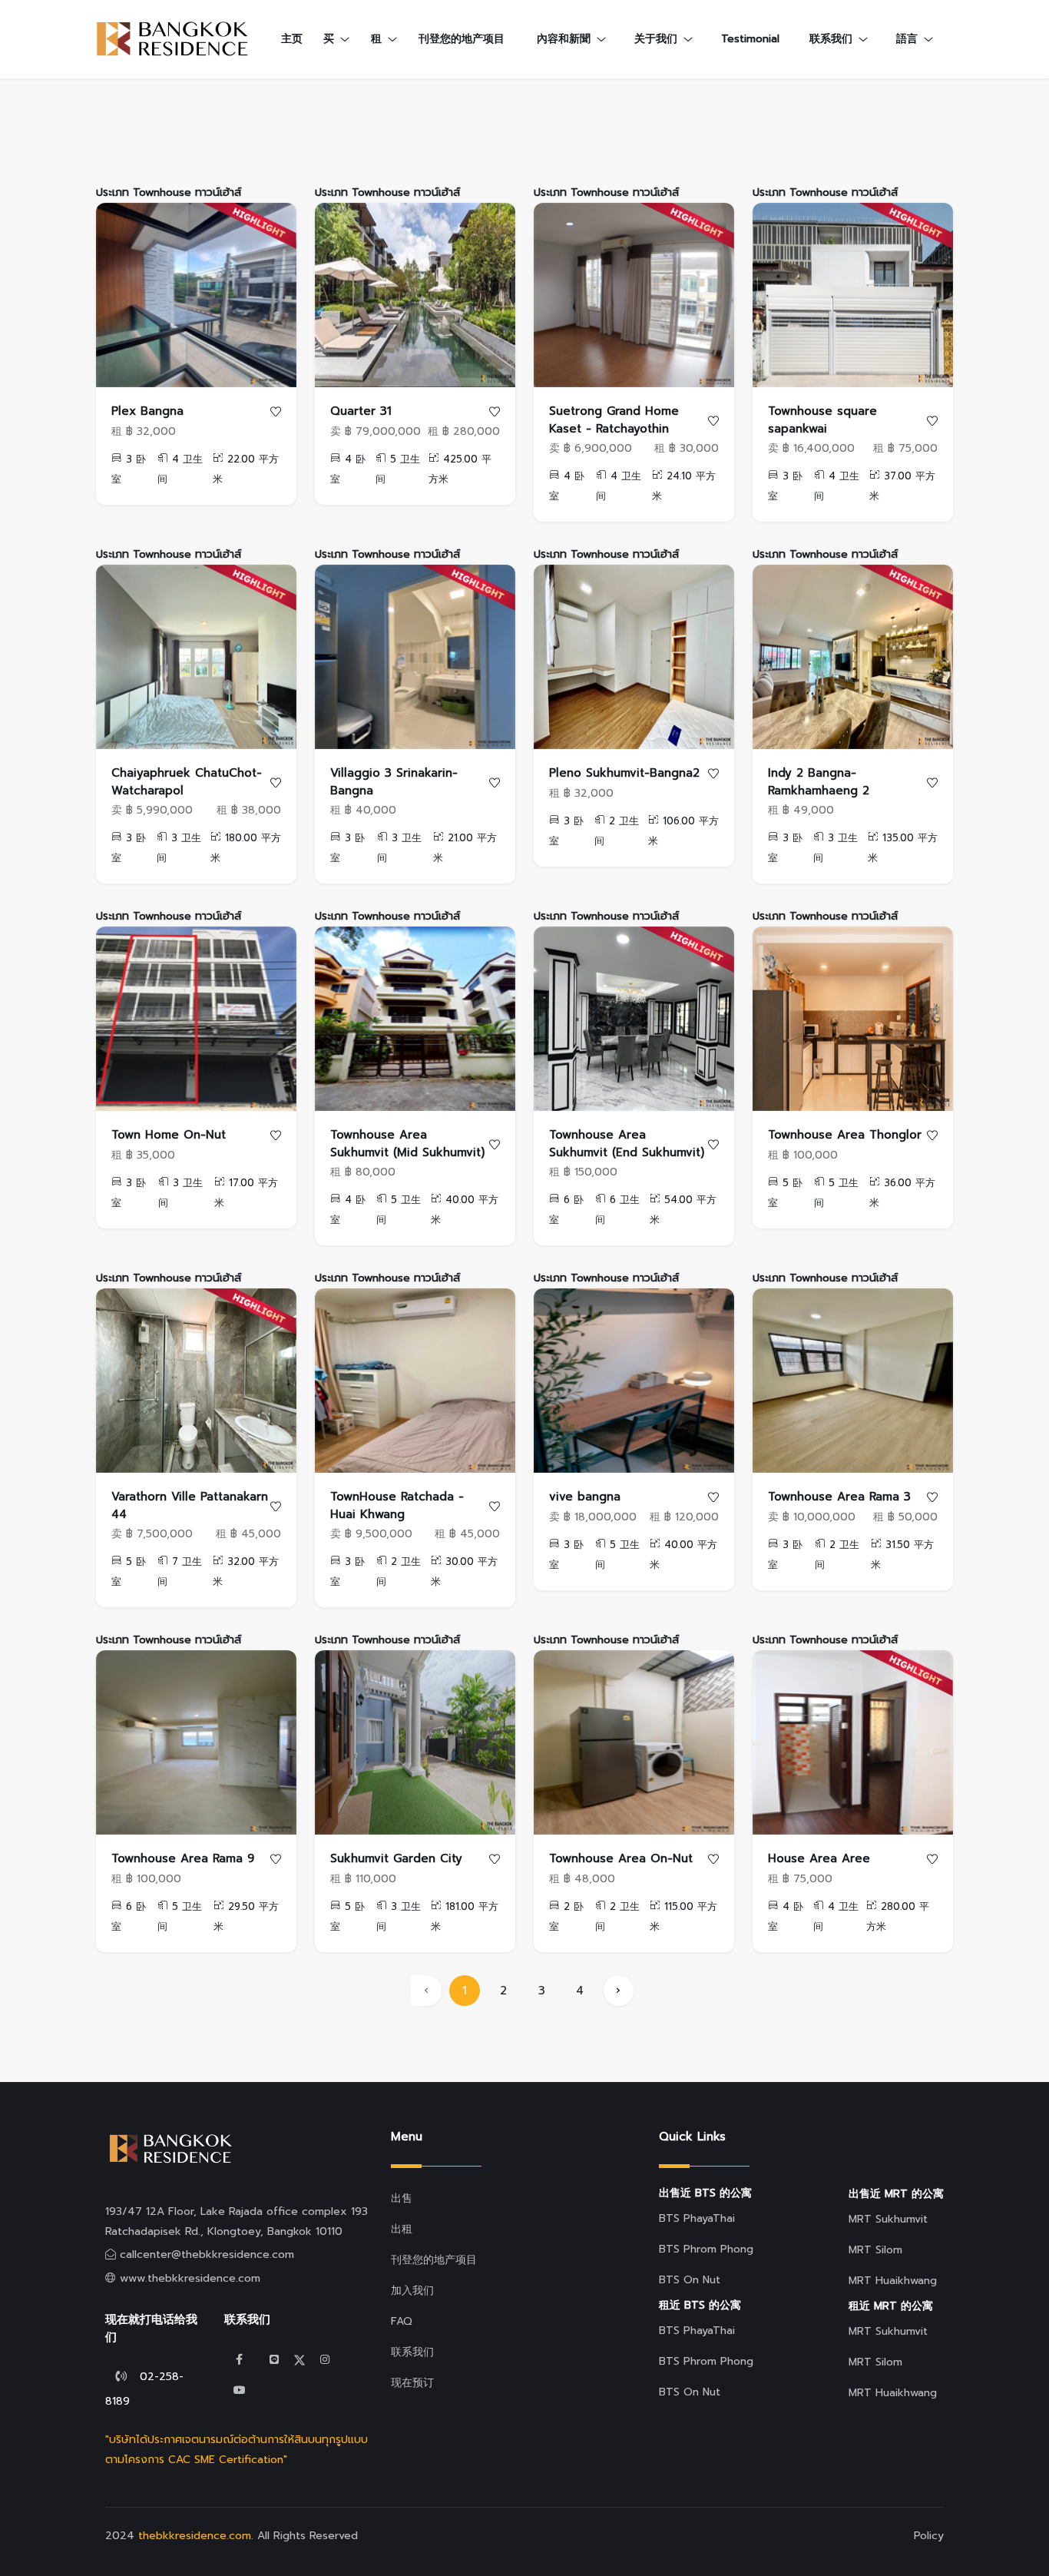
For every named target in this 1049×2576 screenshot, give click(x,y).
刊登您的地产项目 (462, 39)
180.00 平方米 (246, 848)
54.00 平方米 (683, 1210)
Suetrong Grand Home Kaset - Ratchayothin (614, 420)
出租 (402, 2229)
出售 (402, 2198)
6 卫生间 (617, 1210)
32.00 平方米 (246, 1571)
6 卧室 (566, 1210)
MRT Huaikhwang (893, 2281)
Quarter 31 (361, 411)
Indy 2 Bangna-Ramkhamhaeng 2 (819, 782)
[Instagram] (325, 2360)
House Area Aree (819, 1858)
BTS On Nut (690, 2280)
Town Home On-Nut (169, 1135)
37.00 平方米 (902, 486)
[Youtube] (240, 2390)
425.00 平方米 (460, 469)
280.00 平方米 (898, 1916)
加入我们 (412, 2291)
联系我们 (412, 2352)
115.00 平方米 (683, 1916)
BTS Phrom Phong (706, 2249)
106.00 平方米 (683, 831)
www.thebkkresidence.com (190, 2278)
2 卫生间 (617, 831)
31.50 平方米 (902, 1555)
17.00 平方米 (246, 1193)
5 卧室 (785, 1193)
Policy (929, 2536)
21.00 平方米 (465, 848)
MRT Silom (875, 2250)
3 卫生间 (179, 848)
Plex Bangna (147, 411)
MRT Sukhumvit (888, 2219)
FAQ (402, 2321)
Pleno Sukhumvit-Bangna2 (624, 773)
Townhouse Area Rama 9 (183, 1858)
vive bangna (585, 1497)
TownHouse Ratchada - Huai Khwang (397, 1505)
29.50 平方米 (246, 1916)
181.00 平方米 (465, 1916)
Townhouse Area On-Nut (621, 1858)
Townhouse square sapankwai (822, 420)
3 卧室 (129, 469)
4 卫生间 (180, 469)
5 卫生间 (398, 469)
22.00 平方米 (246, 469)
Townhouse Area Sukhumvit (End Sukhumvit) (627, 1144)
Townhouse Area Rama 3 (839, 1497)
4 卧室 (348, 469)
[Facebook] (240, 2360)
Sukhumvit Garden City (396, 1858)
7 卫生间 (180, 1571)
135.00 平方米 (903, 848)
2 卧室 (566, 1916)
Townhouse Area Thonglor (845, 1135)
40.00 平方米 (465, 1210)
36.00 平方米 (902, 1193)
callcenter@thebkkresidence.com (207, 2254)
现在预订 (412, 2383)
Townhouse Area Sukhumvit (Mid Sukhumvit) (407, 1144)
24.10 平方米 (684, 486)
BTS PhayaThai (697, 2218)
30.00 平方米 (464, 1571)
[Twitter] (274, 2360)
